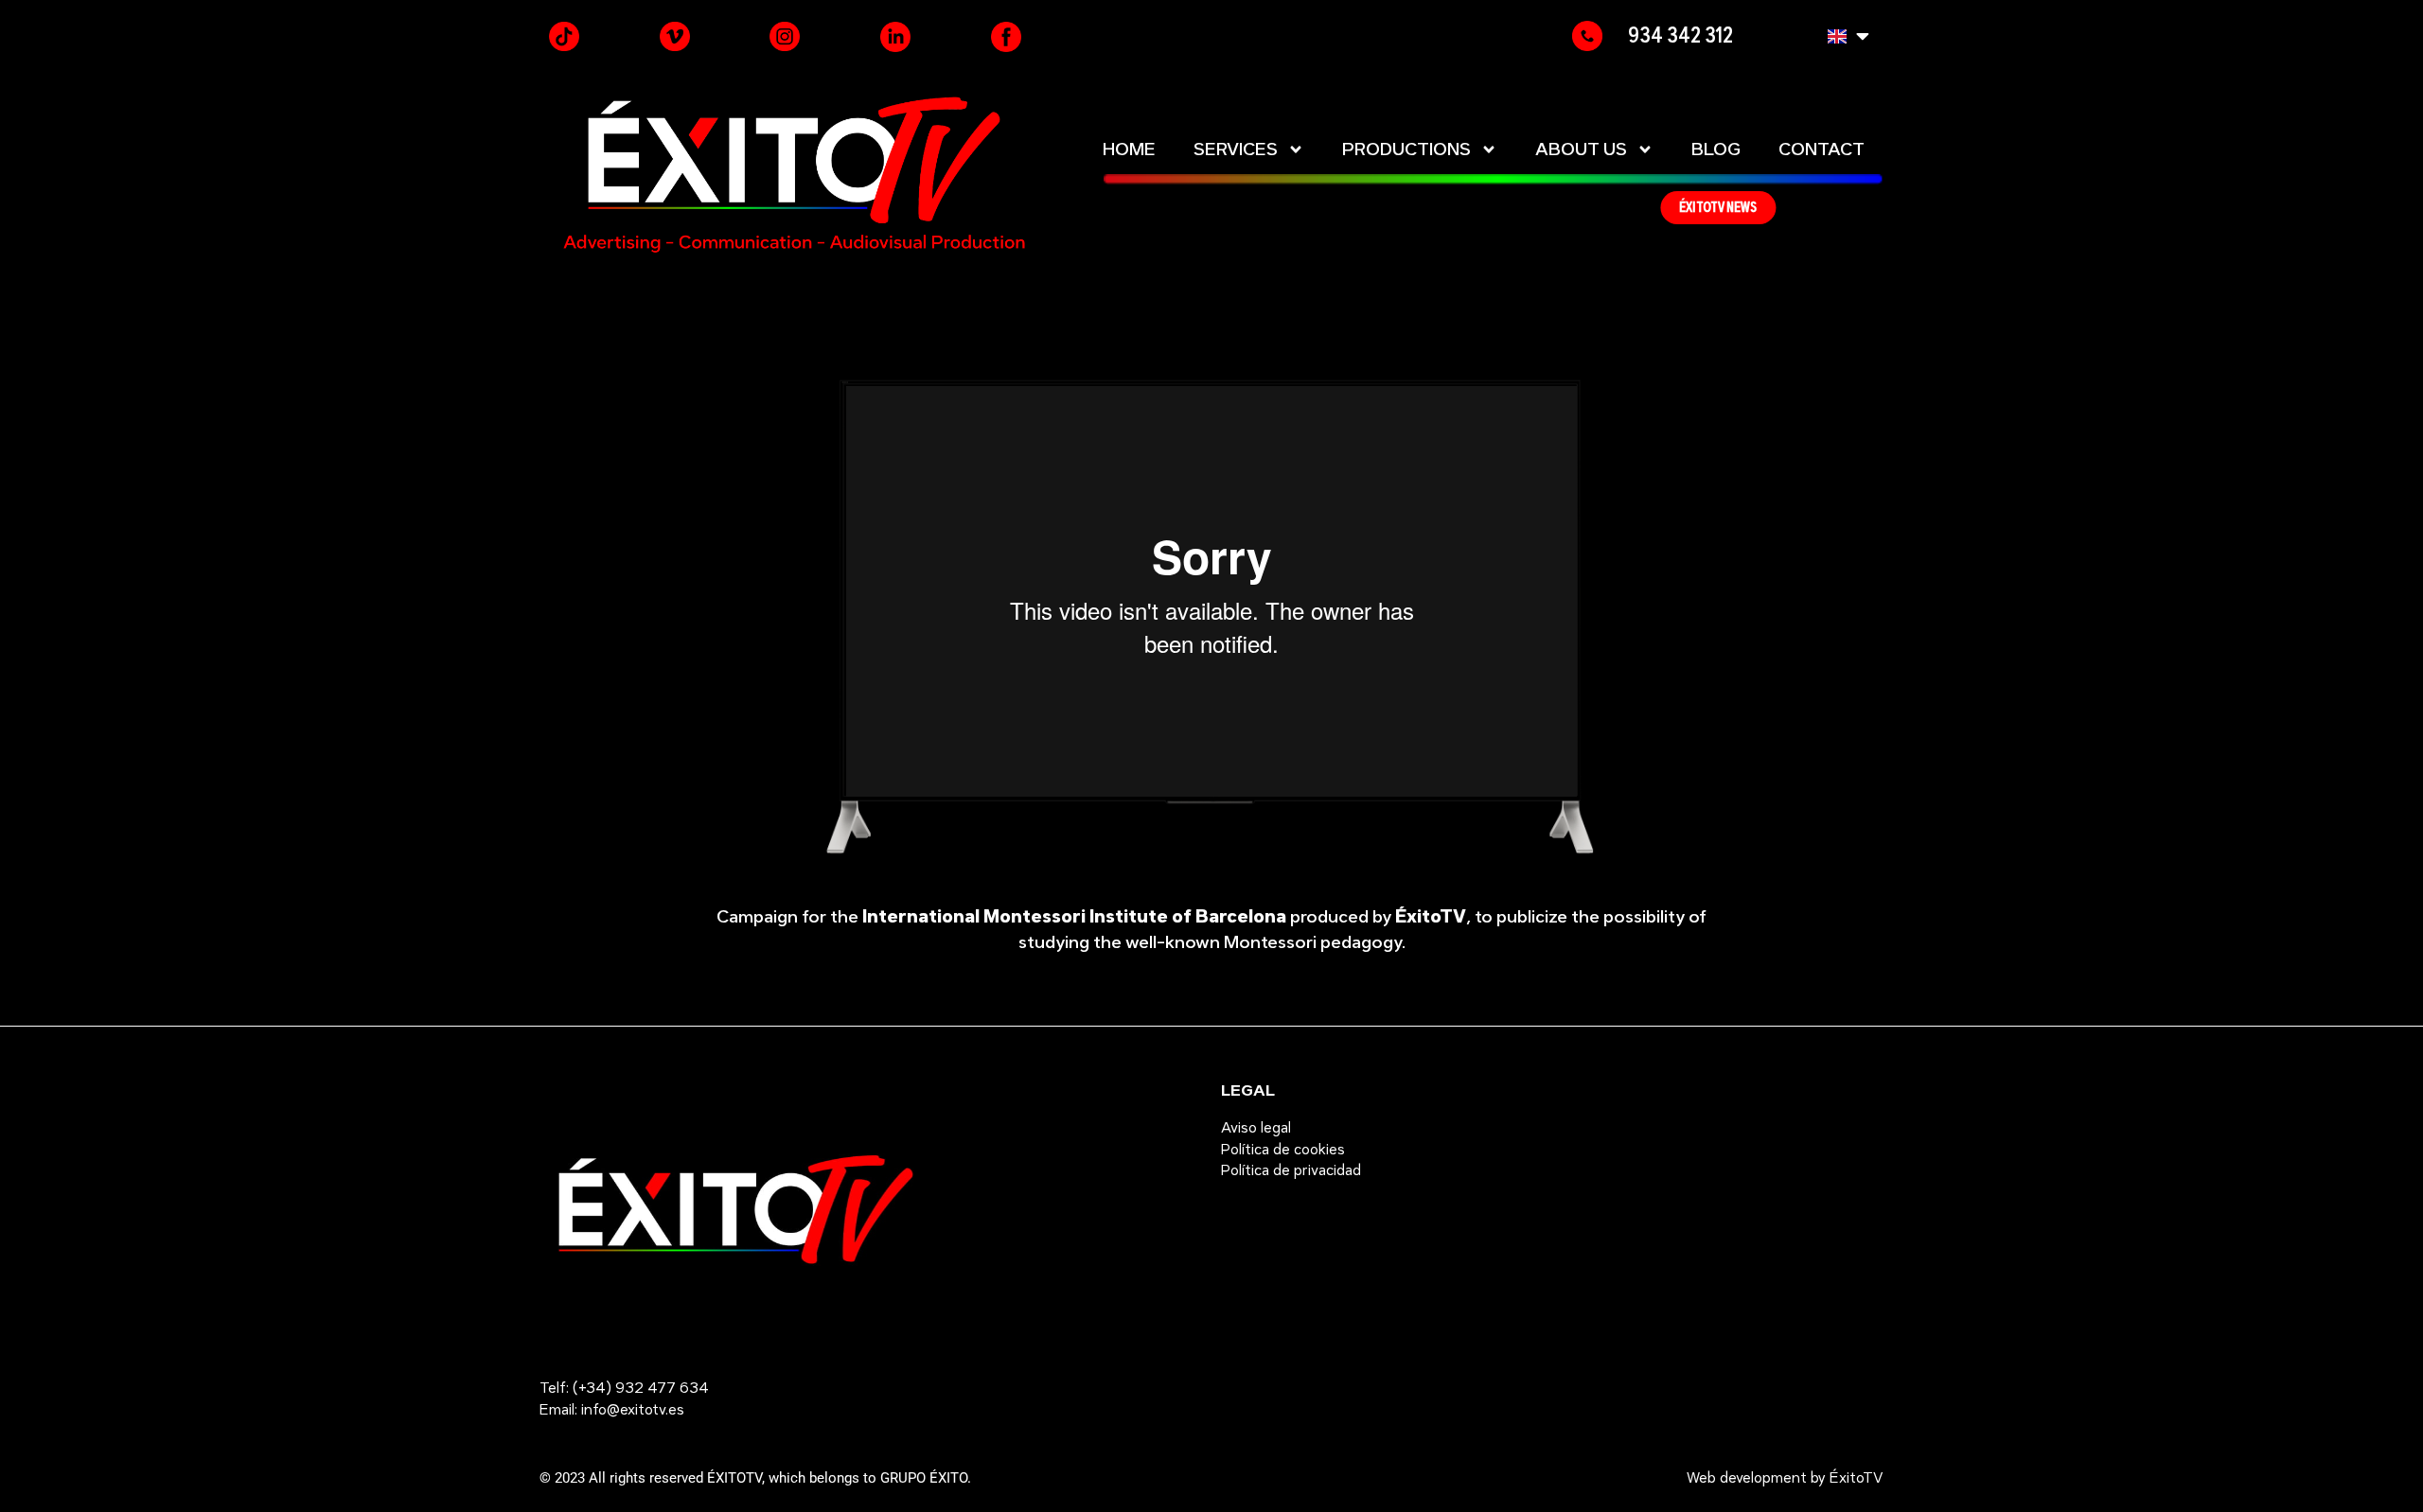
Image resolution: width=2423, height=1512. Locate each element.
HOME (1129, 149)
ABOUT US (1581, 149)
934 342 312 (1680, 35)
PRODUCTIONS (1406, 149)
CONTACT (1822, 149)
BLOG (1716, 149)
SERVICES (1236, 149)
